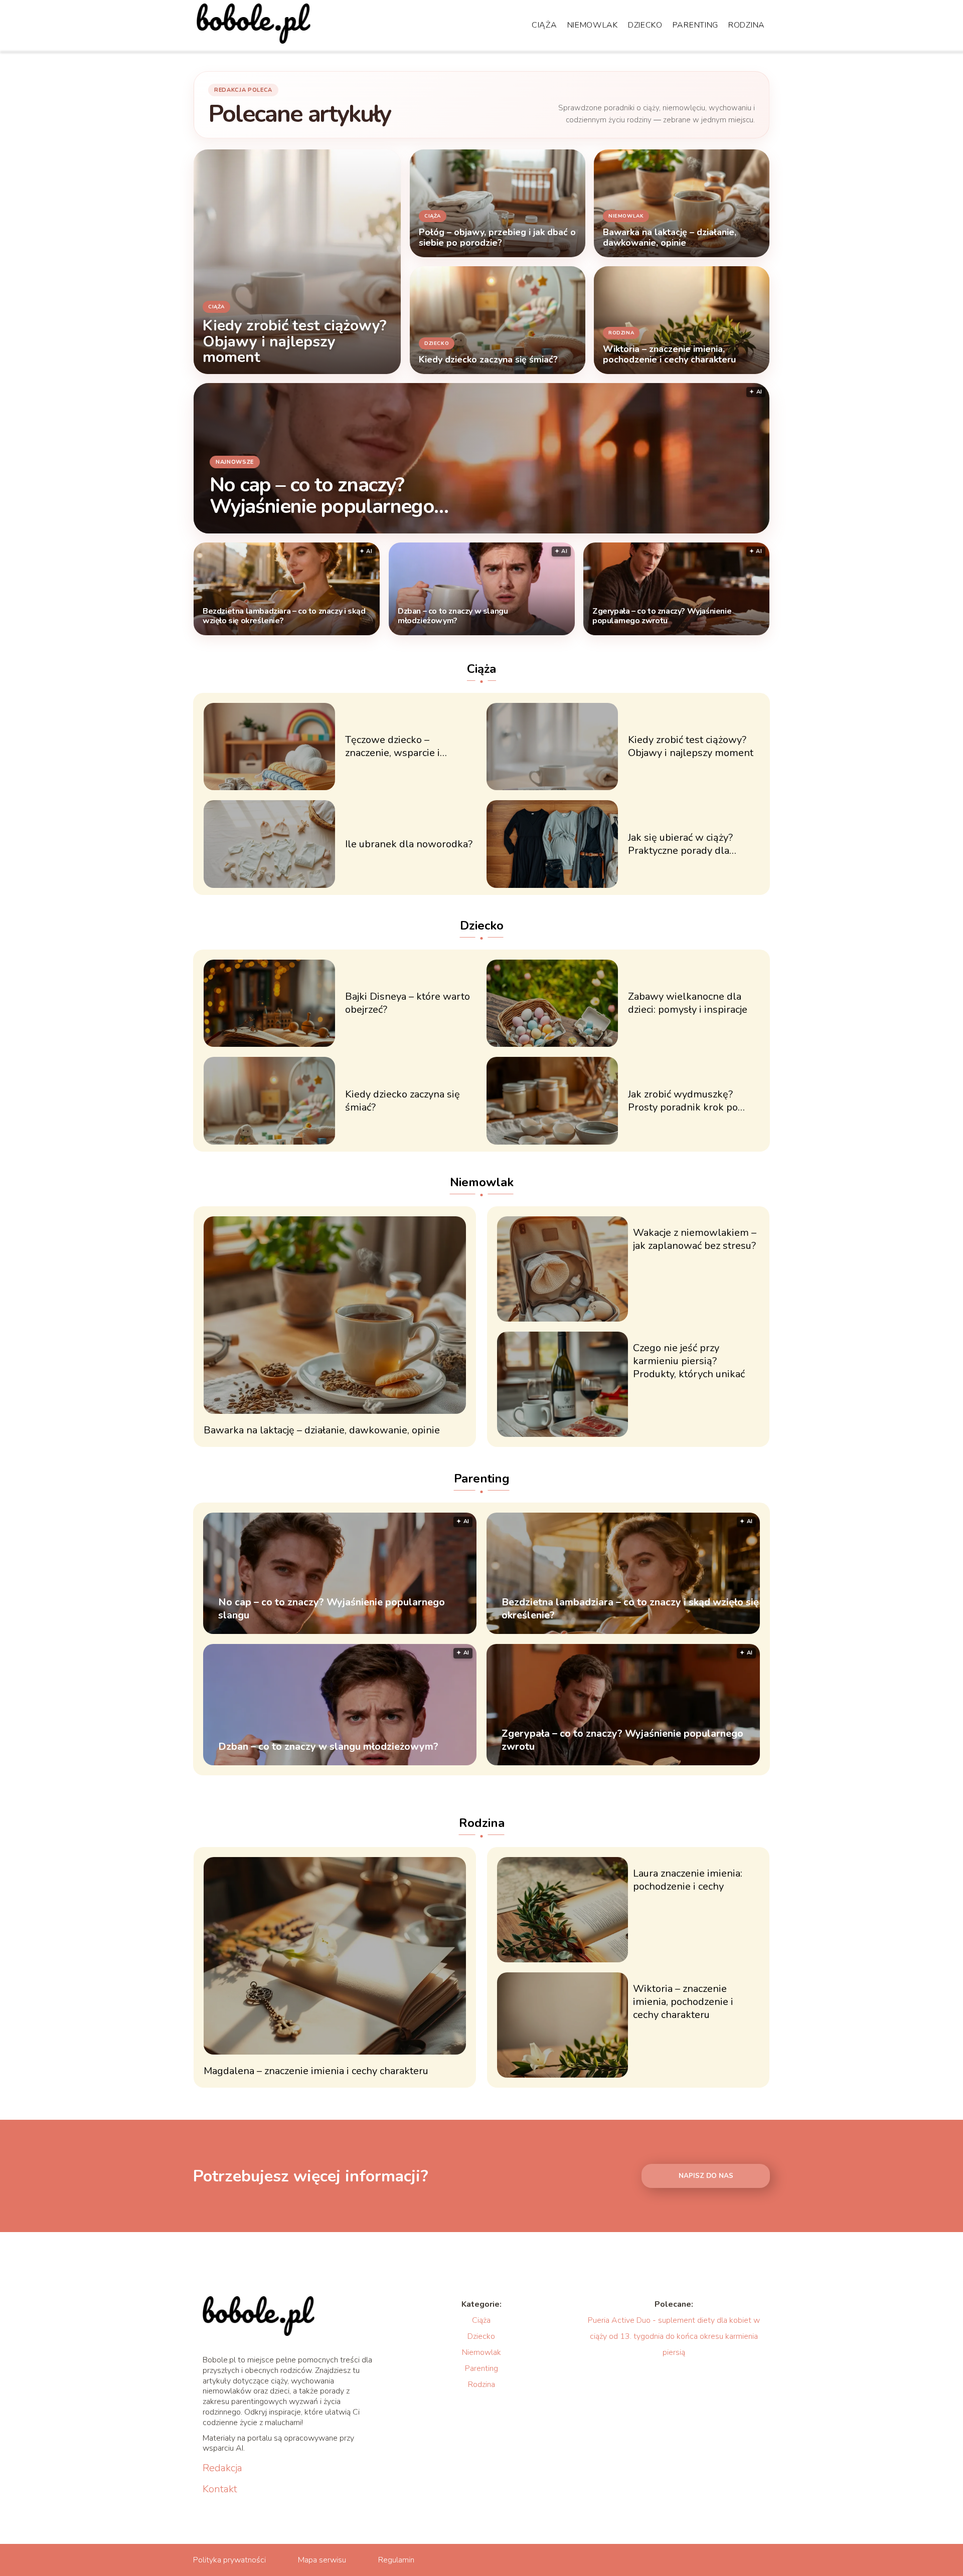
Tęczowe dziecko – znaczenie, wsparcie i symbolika (392, 747)
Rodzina (747, 25)
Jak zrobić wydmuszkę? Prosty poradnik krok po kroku (683, 1101)
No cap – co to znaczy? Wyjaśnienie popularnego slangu (322, 495)
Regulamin (396, 2560)
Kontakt (220, 2489)
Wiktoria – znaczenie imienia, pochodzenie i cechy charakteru (683, 2002)
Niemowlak (593, 25)
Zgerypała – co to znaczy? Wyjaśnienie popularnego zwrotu (662, 616)
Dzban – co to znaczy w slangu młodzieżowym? (453, 616)
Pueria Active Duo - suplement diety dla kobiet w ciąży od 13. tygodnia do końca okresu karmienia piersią (674, 2336)
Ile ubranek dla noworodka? (409, 844)
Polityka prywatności (229, 2560)
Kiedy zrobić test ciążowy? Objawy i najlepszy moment (691, 747)
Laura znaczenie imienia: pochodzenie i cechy (688, 1880)
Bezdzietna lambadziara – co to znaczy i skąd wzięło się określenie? (284, 616)
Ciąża (544, 25)
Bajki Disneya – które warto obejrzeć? (408, 1003)
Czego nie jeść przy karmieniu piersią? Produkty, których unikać (689, 1361)
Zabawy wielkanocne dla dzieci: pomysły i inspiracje (688, 1003)
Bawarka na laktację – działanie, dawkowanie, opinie (322, 1430)
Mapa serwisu (322, 2560)
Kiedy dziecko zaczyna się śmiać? (403, 1101)
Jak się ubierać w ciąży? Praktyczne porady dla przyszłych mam (680, 844)
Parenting (695, 25)
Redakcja (222, 2468)
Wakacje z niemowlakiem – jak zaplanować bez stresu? (695, 1239)
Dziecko (645, 25)
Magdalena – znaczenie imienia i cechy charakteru (316, 2071)
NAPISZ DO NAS (706, 2176)
